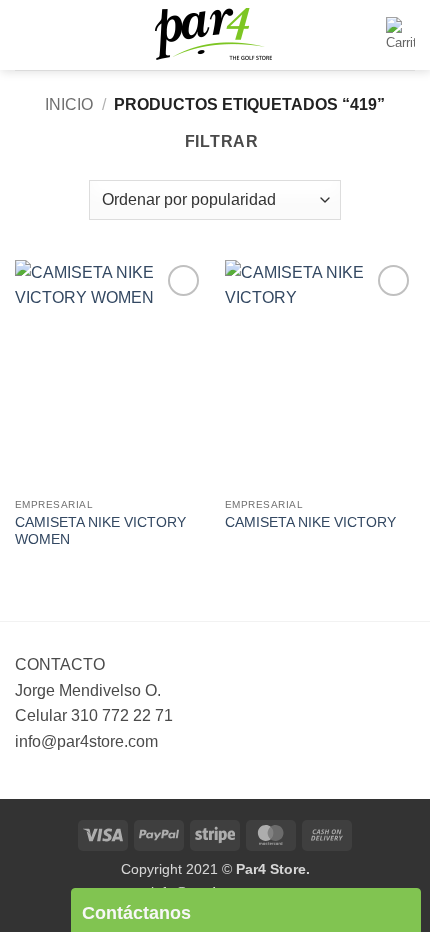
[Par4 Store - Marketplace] (215, 35)
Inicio (69, 104)
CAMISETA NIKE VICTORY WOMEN (100, 531)
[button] (27, 34)
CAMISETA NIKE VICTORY (310, 522)
